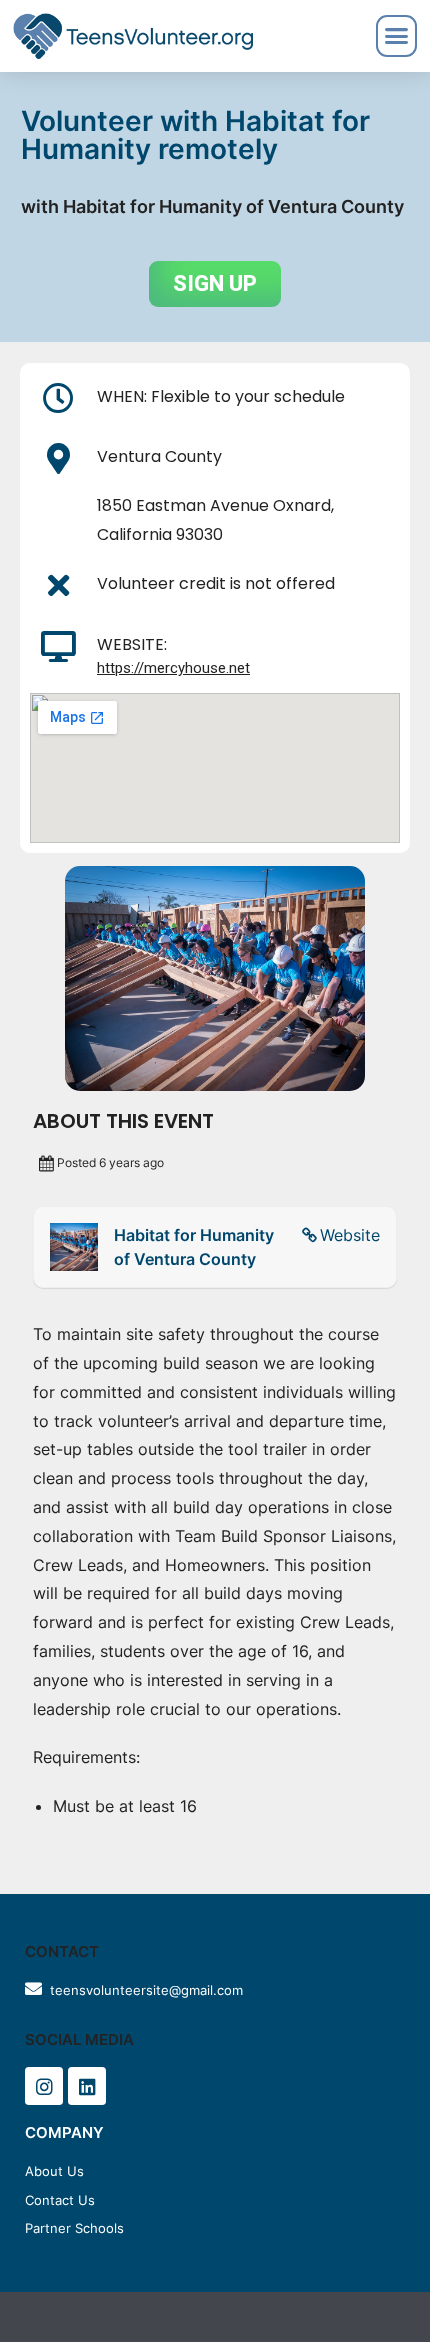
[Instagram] (44, 2086)
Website (350, 1235)
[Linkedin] (87, 2086)
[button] (215, 284)
